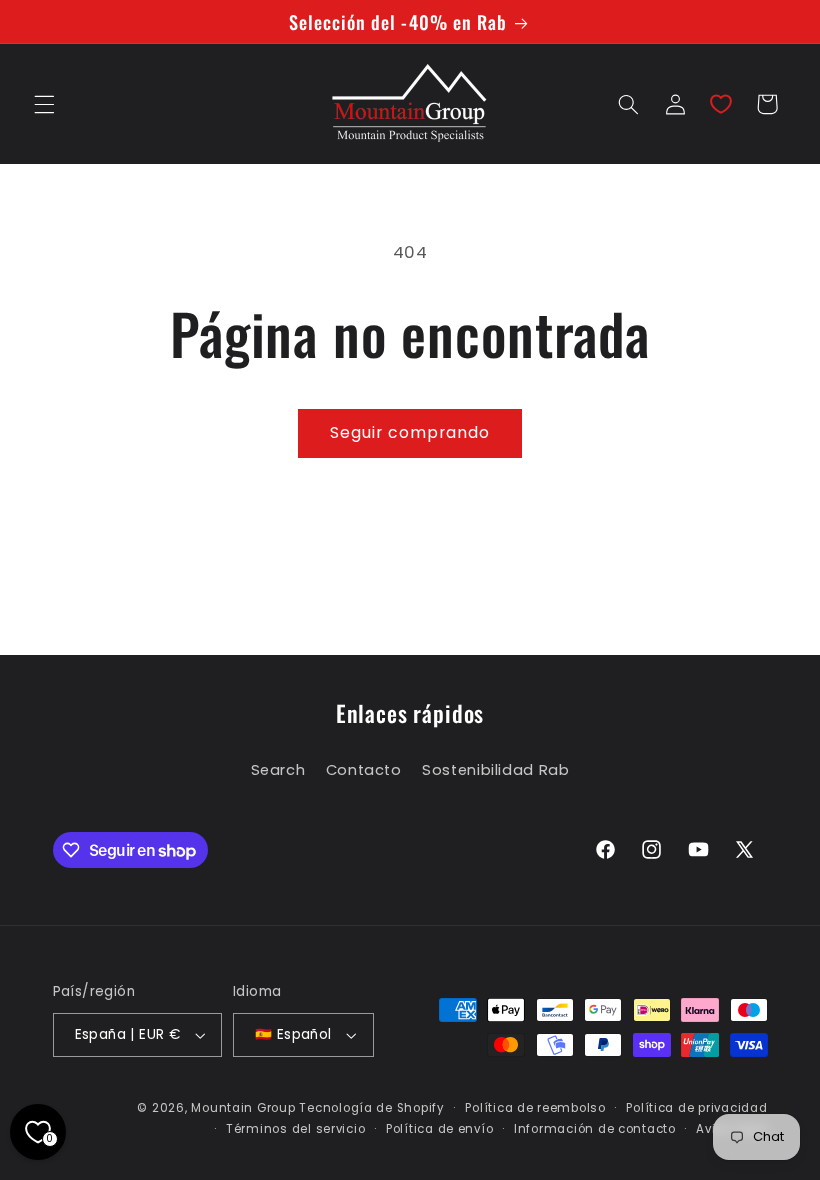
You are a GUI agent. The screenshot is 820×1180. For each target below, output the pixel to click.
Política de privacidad (696, 1108)
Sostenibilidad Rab (495, 770)
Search (278, 770)
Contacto (364, 770)
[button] (44, 104)
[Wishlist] (721, 104)
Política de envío (440, 1129)
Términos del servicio (295, 1129)
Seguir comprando (410, 432)
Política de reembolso (535, 1108)
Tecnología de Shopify (371, 1108)
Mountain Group (243, 1108)
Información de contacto (595, 1129)
